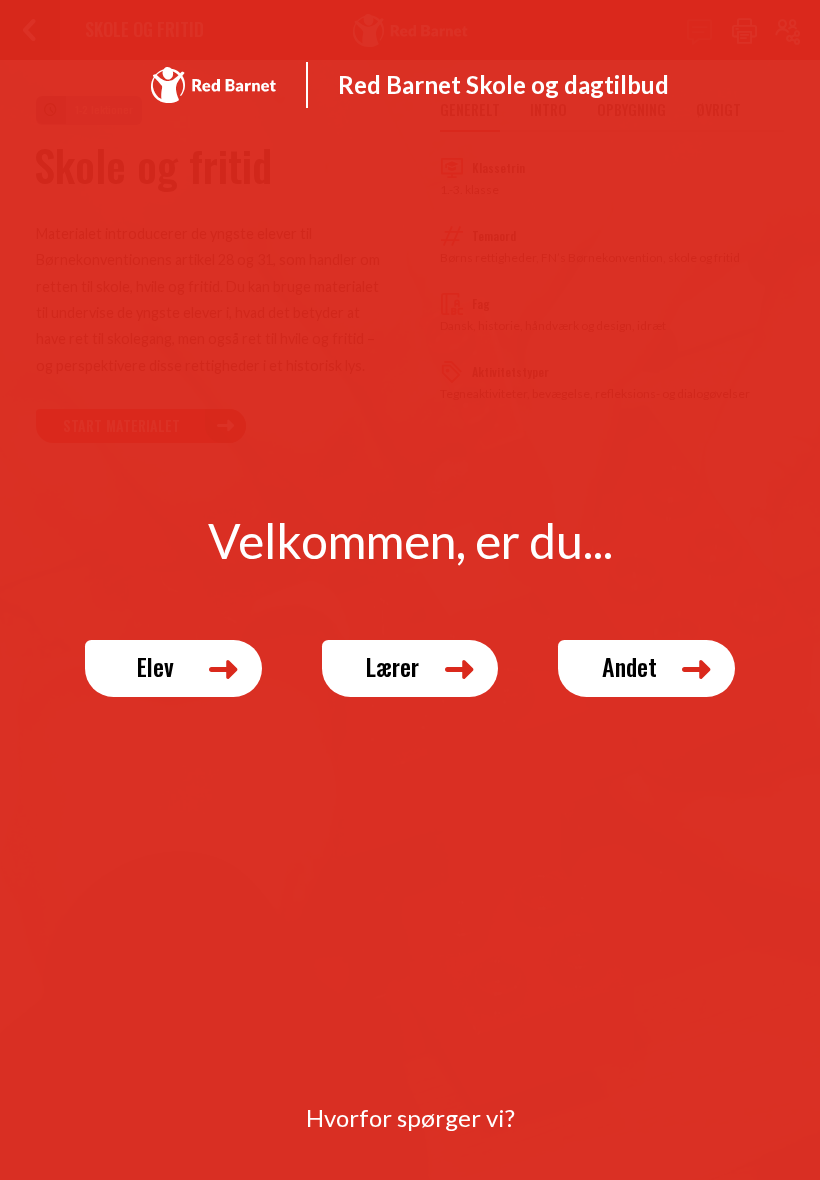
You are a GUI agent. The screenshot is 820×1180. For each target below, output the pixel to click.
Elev (155, 666)
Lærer (392, 666)
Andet (629, 666)
